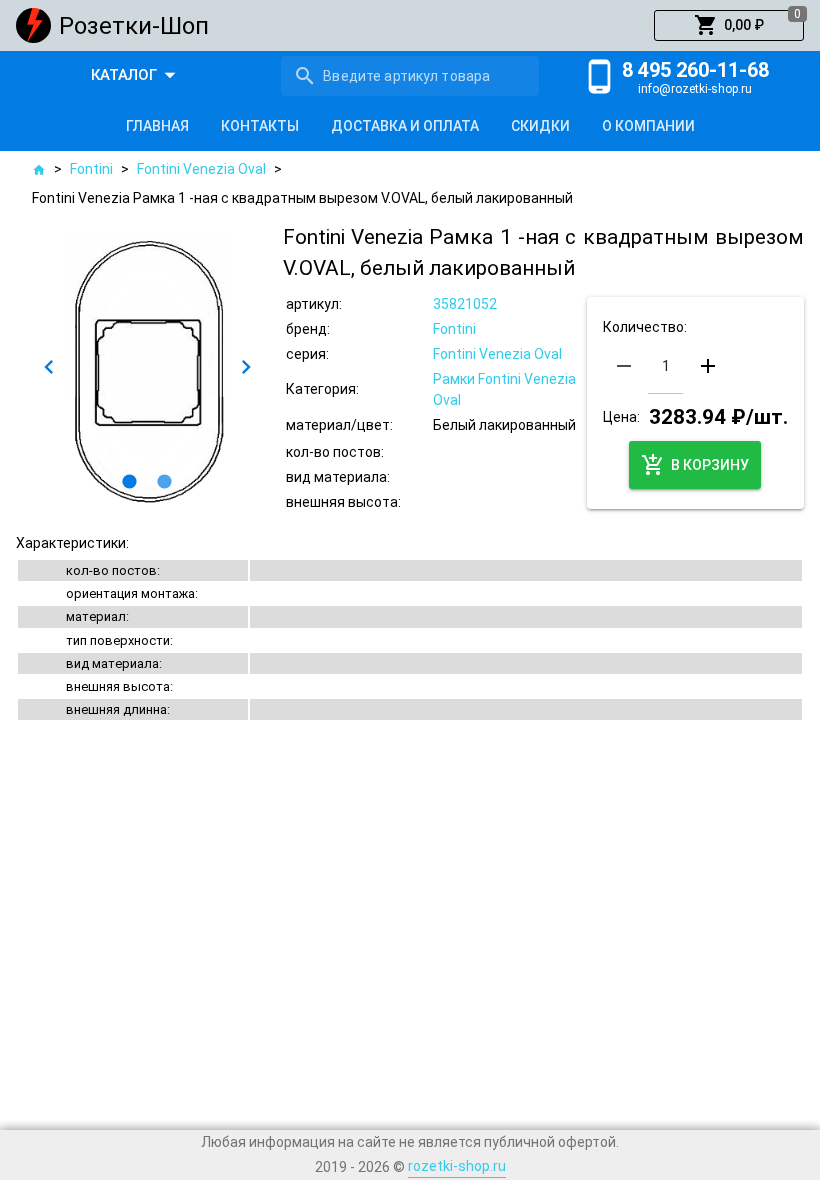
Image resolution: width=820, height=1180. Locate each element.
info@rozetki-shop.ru (695, 89)
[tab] (157, 126)
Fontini (91, 169)
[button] (729, 26)
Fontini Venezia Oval (201, 169)
